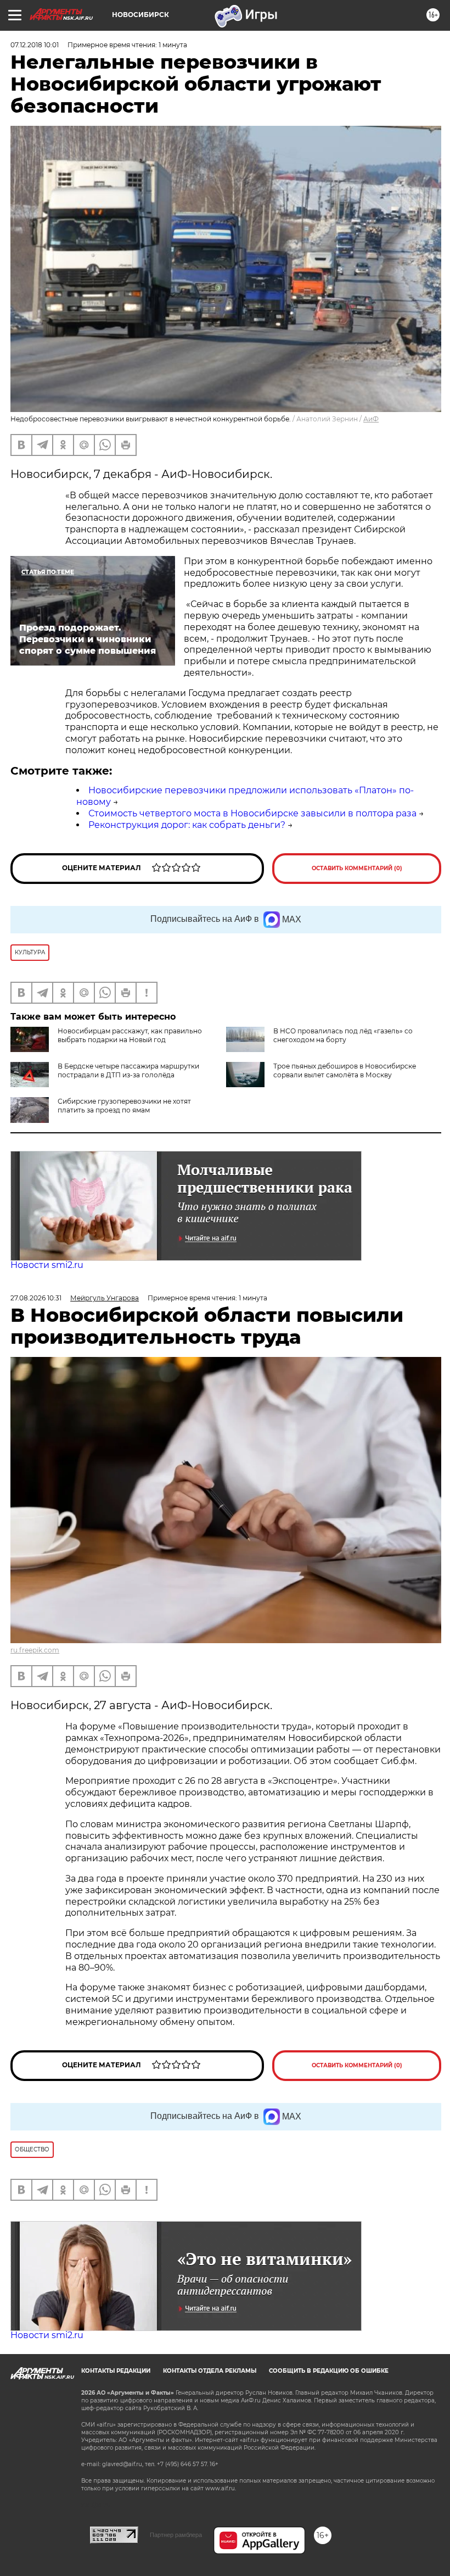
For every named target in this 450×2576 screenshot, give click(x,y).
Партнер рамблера (176, 2535)
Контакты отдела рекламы (210, 2371)
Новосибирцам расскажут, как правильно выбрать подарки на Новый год (130, 1035)
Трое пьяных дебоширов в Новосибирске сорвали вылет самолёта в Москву (345, 1070)
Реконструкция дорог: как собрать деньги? (187, 825)
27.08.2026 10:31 (36, 1298)
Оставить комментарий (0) (357, 868)
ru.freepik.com (35, 1650)
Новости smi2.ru (47, 1265)
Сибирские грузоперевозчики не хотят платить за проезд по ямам (124, 1106)
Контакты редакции (116, 2371)
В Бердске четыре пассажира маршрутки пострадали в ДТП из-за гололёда (128, 1070)
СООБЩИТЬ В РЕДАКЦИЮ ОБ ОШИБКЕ (329, 2371)
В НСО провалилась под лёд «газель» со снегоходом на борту (343, 1035)
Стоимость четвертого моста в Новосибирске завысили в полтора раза (252, 813)
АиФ (371, 419)
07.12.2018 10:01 (35, 45)
